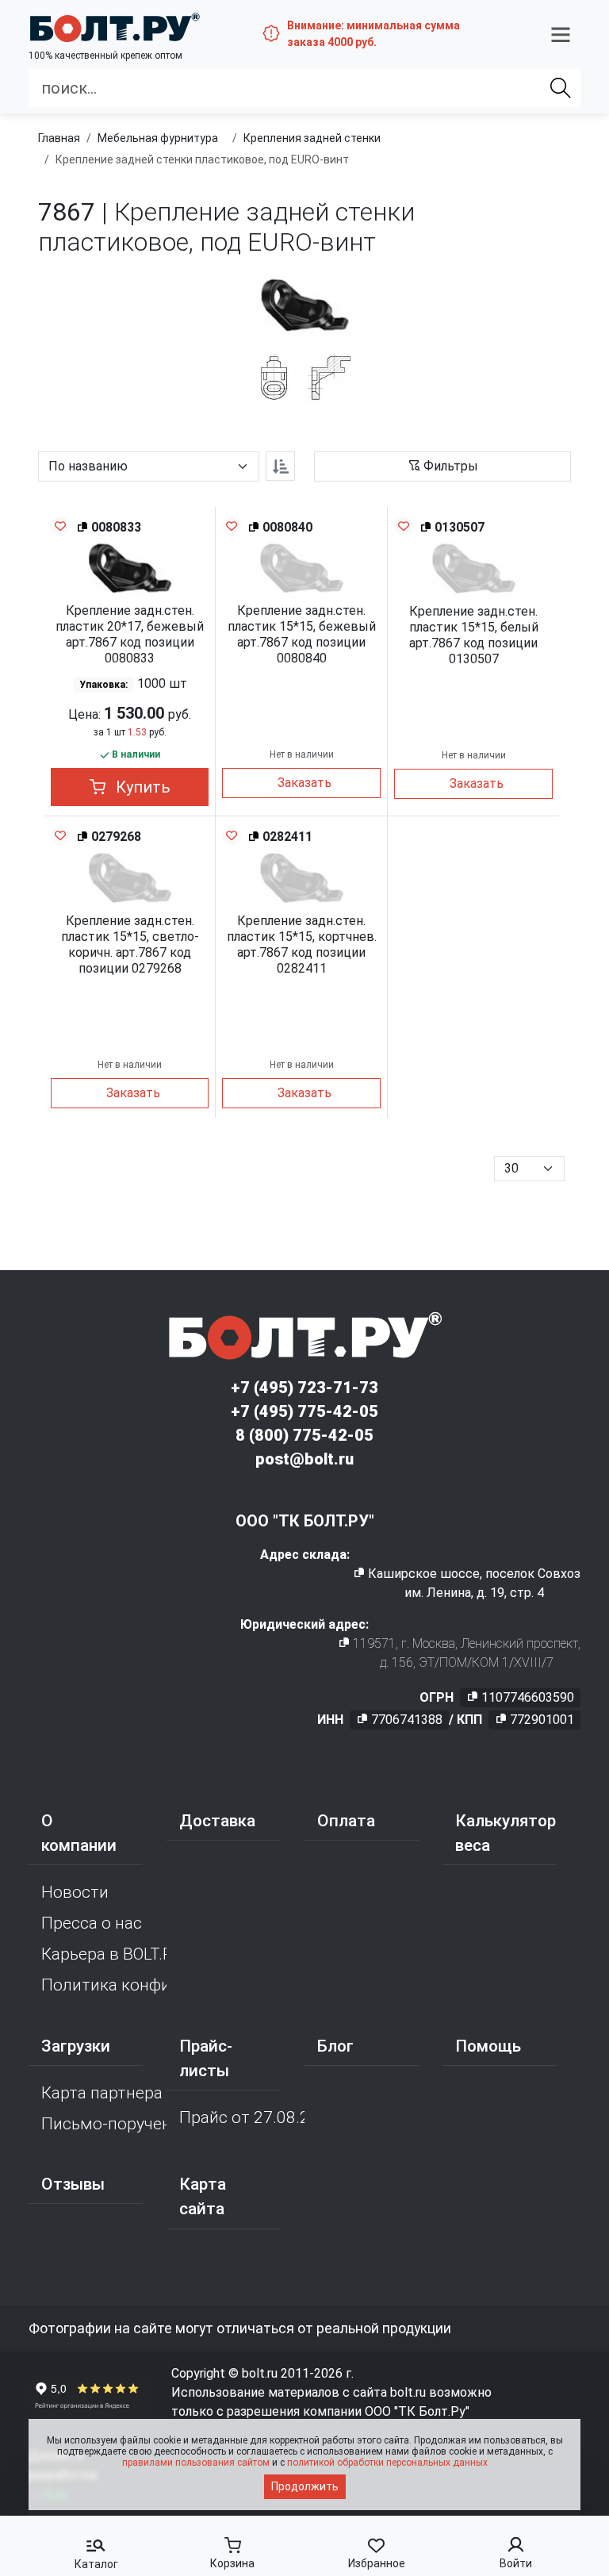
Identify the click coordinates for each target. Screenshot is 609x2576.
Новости (75, 1892)
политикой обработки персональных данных (387, 2463)
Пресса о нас (92, 1923)
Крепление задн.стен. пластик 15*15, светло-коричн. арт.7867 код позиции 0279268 (130, 944)
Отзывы (73, 2184)
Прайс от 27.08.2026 (242, 2117)
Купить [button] (141, 787)
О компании (79, 1833)
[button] (561, 34)
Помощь (488, 2046)
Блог (335, 2046)
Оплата (346, 1821)
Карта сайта (203, 2196)
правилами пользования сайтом (196, 2463)
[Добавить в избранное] (60, 526)
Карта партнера (102, 2093)
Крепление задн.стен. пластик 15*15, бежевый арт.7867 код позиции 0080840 (302, 634)
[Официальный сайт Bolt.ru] (114, 27)
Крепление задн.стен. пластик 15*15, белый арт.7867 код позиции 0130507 (474, 635)
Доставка (217, 1821)
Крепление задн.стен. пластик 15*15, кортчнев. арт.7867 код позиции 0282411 (302, 944)
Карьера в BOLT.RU (104, 1954)
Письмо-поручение (104, 2124)
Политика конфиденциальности (104, 1985)
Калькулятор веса (506, 1833)
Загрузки (76, 2046)
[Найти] (561, 88)
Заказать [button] (304, 783)
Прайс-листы (206, 2058)
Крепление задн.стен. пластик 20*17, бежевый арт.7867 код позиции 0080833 (130, 634)
